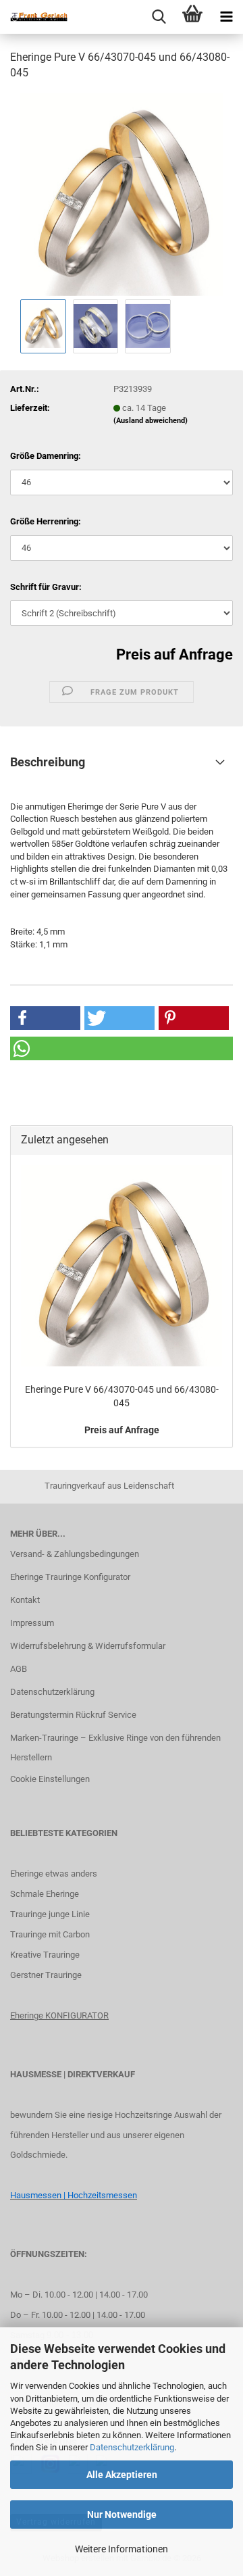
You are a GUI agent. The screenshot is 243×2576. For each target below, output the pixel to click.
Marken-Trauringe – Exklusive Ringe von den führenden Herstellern (115, 1748)
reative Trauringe (48, 1955)
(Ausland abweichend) (151, 421)
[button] (45, 1018)
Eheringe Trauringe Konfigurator (70, 1577)
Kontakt (25, 1600)
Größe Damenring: (46, 456)
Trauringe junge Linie (50, 1914)
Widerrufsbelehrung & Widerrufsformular (88, 1646)
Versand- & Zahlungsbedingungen (75, 1554)
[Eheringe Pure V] (122, 194)
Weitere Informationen (122, 2549)
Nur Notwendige (122, 2515)
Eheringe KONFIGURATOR (59, 2015)
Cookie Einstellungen (50, 1779)
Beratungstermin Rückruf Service (73, 1715)
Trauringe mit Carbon (50, 1934)
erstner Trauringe (49, 1975)
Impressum (32, 1623)
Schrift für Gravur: (46, 587)
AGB (19, 1669)
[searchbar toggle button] (159, 17)
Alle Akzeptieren (122, 2475)
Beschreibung (48, 762)
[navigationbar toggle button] (226, 17)
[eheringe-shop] (34, 17)
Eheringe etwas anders (54, 1874)
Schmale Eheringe (45, 1894)
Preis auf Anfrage (174, 654)
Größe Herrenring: (46, 521)
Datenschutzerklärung (132, 2447)
